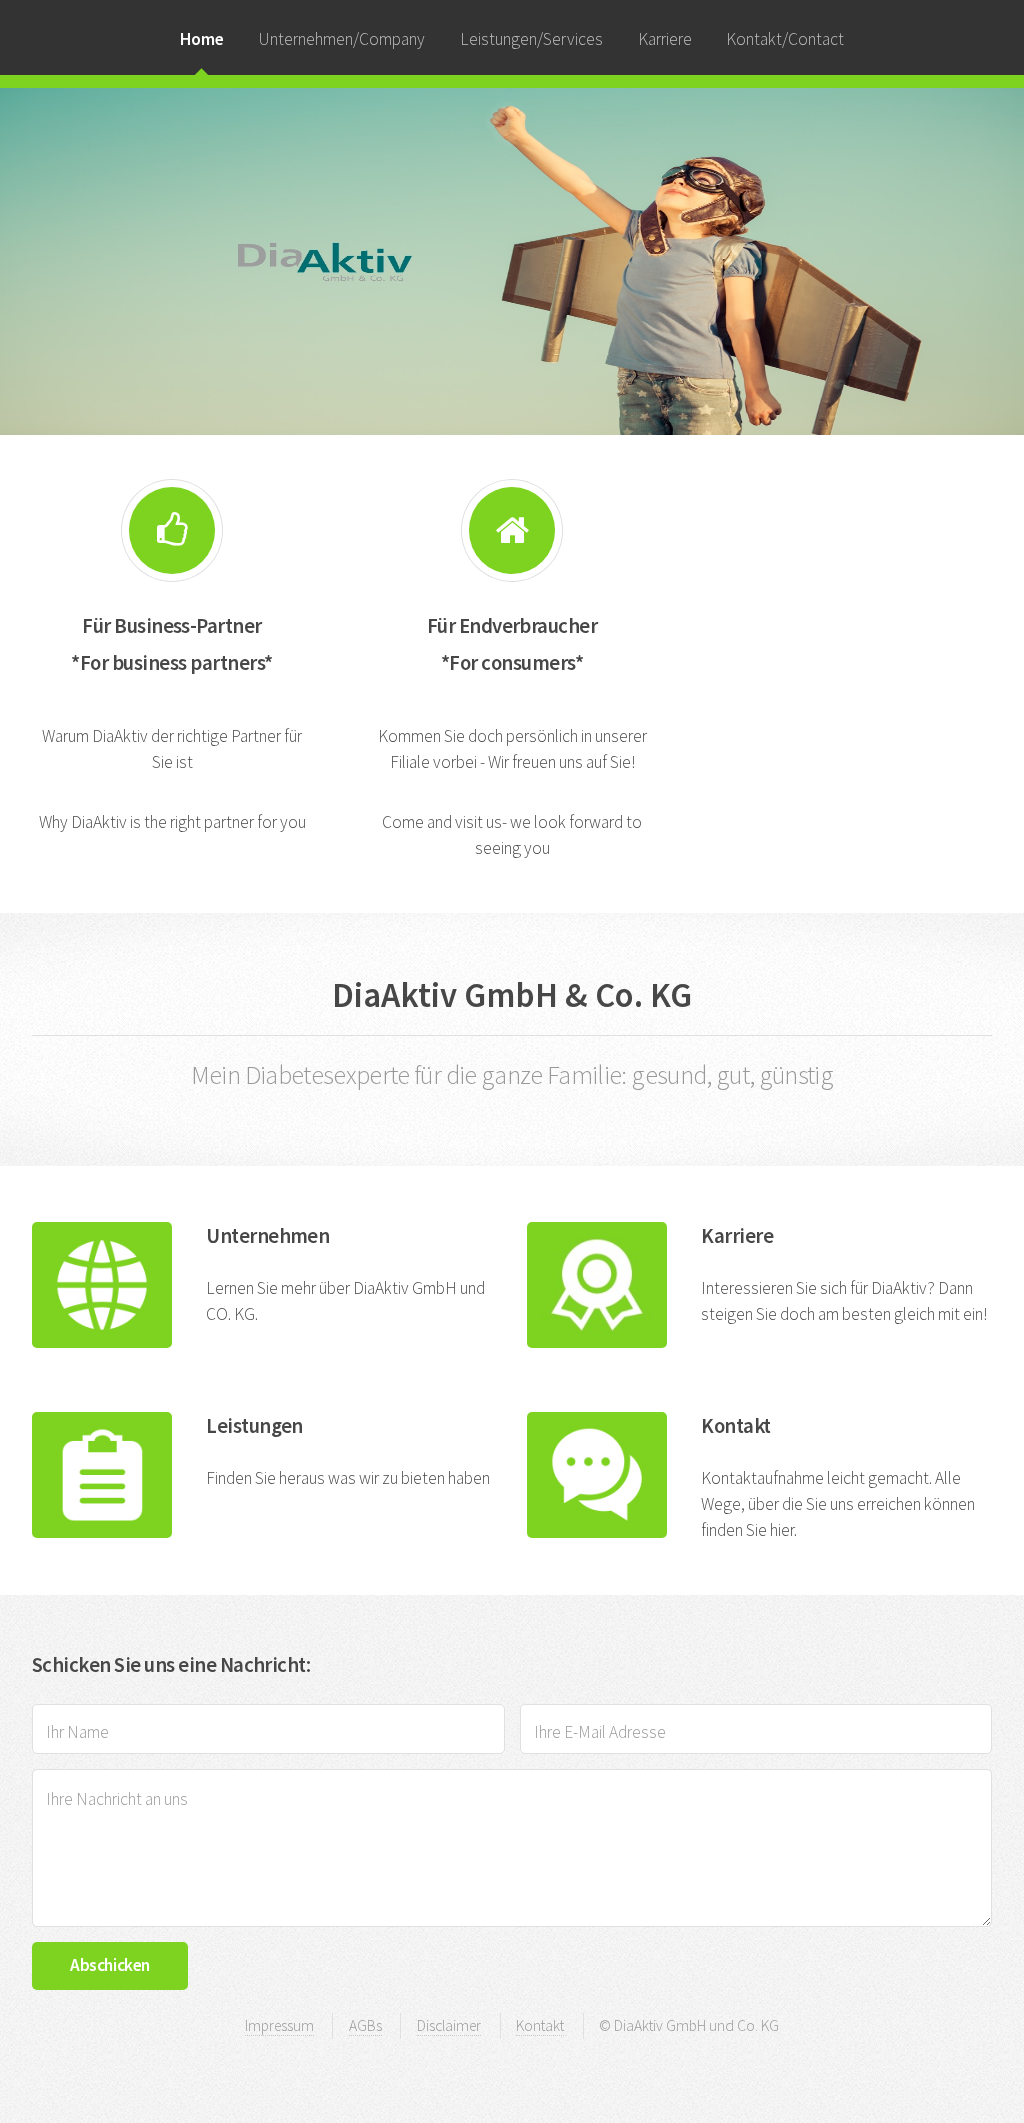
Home (202, 39)
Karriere (665, 39)
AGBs (365, 2025)
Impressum (279, 2025)
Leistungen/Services (531, 39)
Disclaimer (449, 2025)
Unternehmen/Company (341, 39)
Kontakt (540, 2025)
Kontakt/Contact (785, 39)
